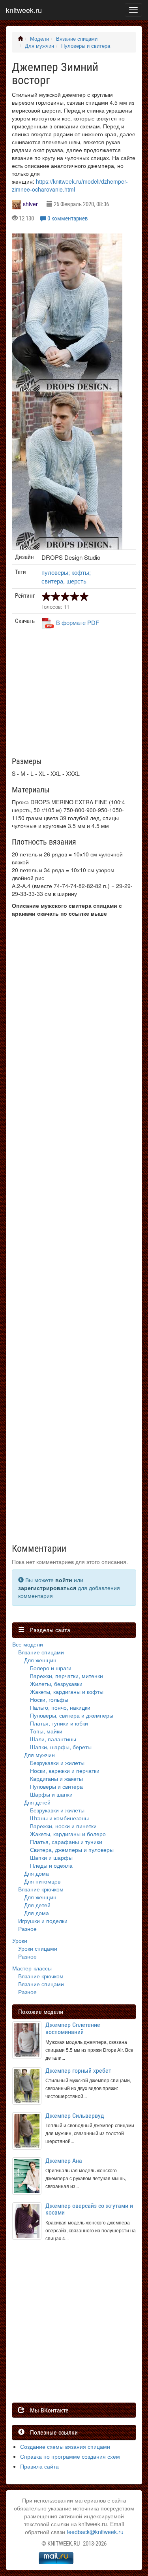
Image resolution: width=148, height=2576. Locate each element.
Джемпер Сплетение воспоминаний (73, 2028)
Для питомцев (42, 1881)
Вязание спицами (77, 39)
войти (64, 1580)
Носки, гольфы (49, 1699)
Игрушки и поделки (43, 1921)
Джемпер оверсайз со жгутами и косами (89, 2209)
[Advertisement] (70, 696)
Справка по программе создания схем (70, 2456)
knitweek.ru (24, 10)
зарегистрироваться (47, 1588)
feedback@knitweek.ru (95, 2532)
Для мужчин (39, 46)
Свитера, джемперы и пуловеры (72, 1850)
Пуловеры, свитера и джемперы (72, 1715)
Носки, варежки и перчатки (65, 1771)
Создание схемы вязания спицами (65, 2446)
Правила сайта (39, 2466)
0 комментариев (68, 218)
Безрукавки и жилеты (57, 1763)
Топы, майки (46, 1731)
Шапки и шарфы (51, 1857)
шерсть (76, 581)
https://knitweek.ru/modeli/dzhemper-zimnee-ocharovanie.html (70, 185)
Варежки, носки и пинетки (63, 1826)
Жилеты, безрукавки (56, 1684)
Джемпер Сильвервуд (75, 2116)
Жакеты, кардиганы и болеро (68, 1834)
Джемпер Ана (64, 2161)
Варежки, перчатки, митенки (67, 1676)
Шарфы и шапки (51, 1794)
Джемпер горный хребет (78, 2071)
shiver (30, 204)
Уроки (20, 1940)
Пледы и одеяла (51, 1865)
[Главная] (20, 39)
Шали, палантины (53, 1739)
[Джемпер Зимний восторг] (67, 319)
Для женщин (40, 1660)
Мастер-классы (32, 1968)
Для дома (37, 1873)
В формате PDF (78, 622)
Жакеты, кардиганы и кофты (67, 1692)
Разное (27, 1929)
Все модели (28, 1644)
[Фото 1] (67, 477)
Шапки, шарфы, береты (61, 1747)
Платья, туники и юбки (59, 1723)
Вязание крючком (41, 1889)
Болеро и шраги (51, 1668)
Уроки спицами (38, 1948)
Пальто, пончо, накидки (60, 1707)
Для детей (37, 1802)
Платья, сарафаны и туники (66, 1842)
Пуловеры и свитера (86, 46)
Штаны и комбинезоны (59, 1818)
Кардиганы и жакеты (56, 1778)
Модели (39, 39)
